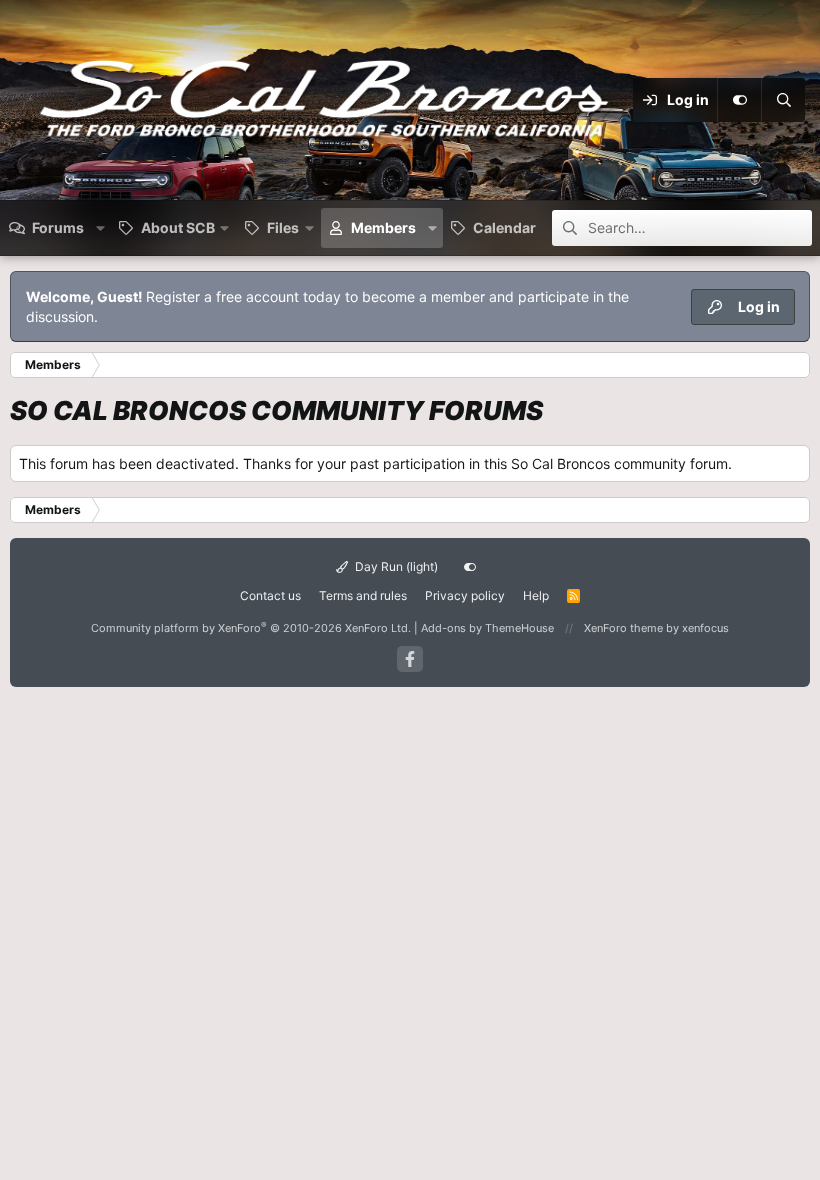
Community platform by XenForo (251, 628)
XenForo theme (623, 628)
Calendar (504, 227)
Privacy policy (465, 595)
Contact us (270, 595)
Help (536, 595)
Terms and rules (363, 595)
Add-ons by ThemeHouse (487, 628)
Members (383, 227)
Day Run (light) (395, 566)
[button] (100, 228)
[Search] (783, 100)
